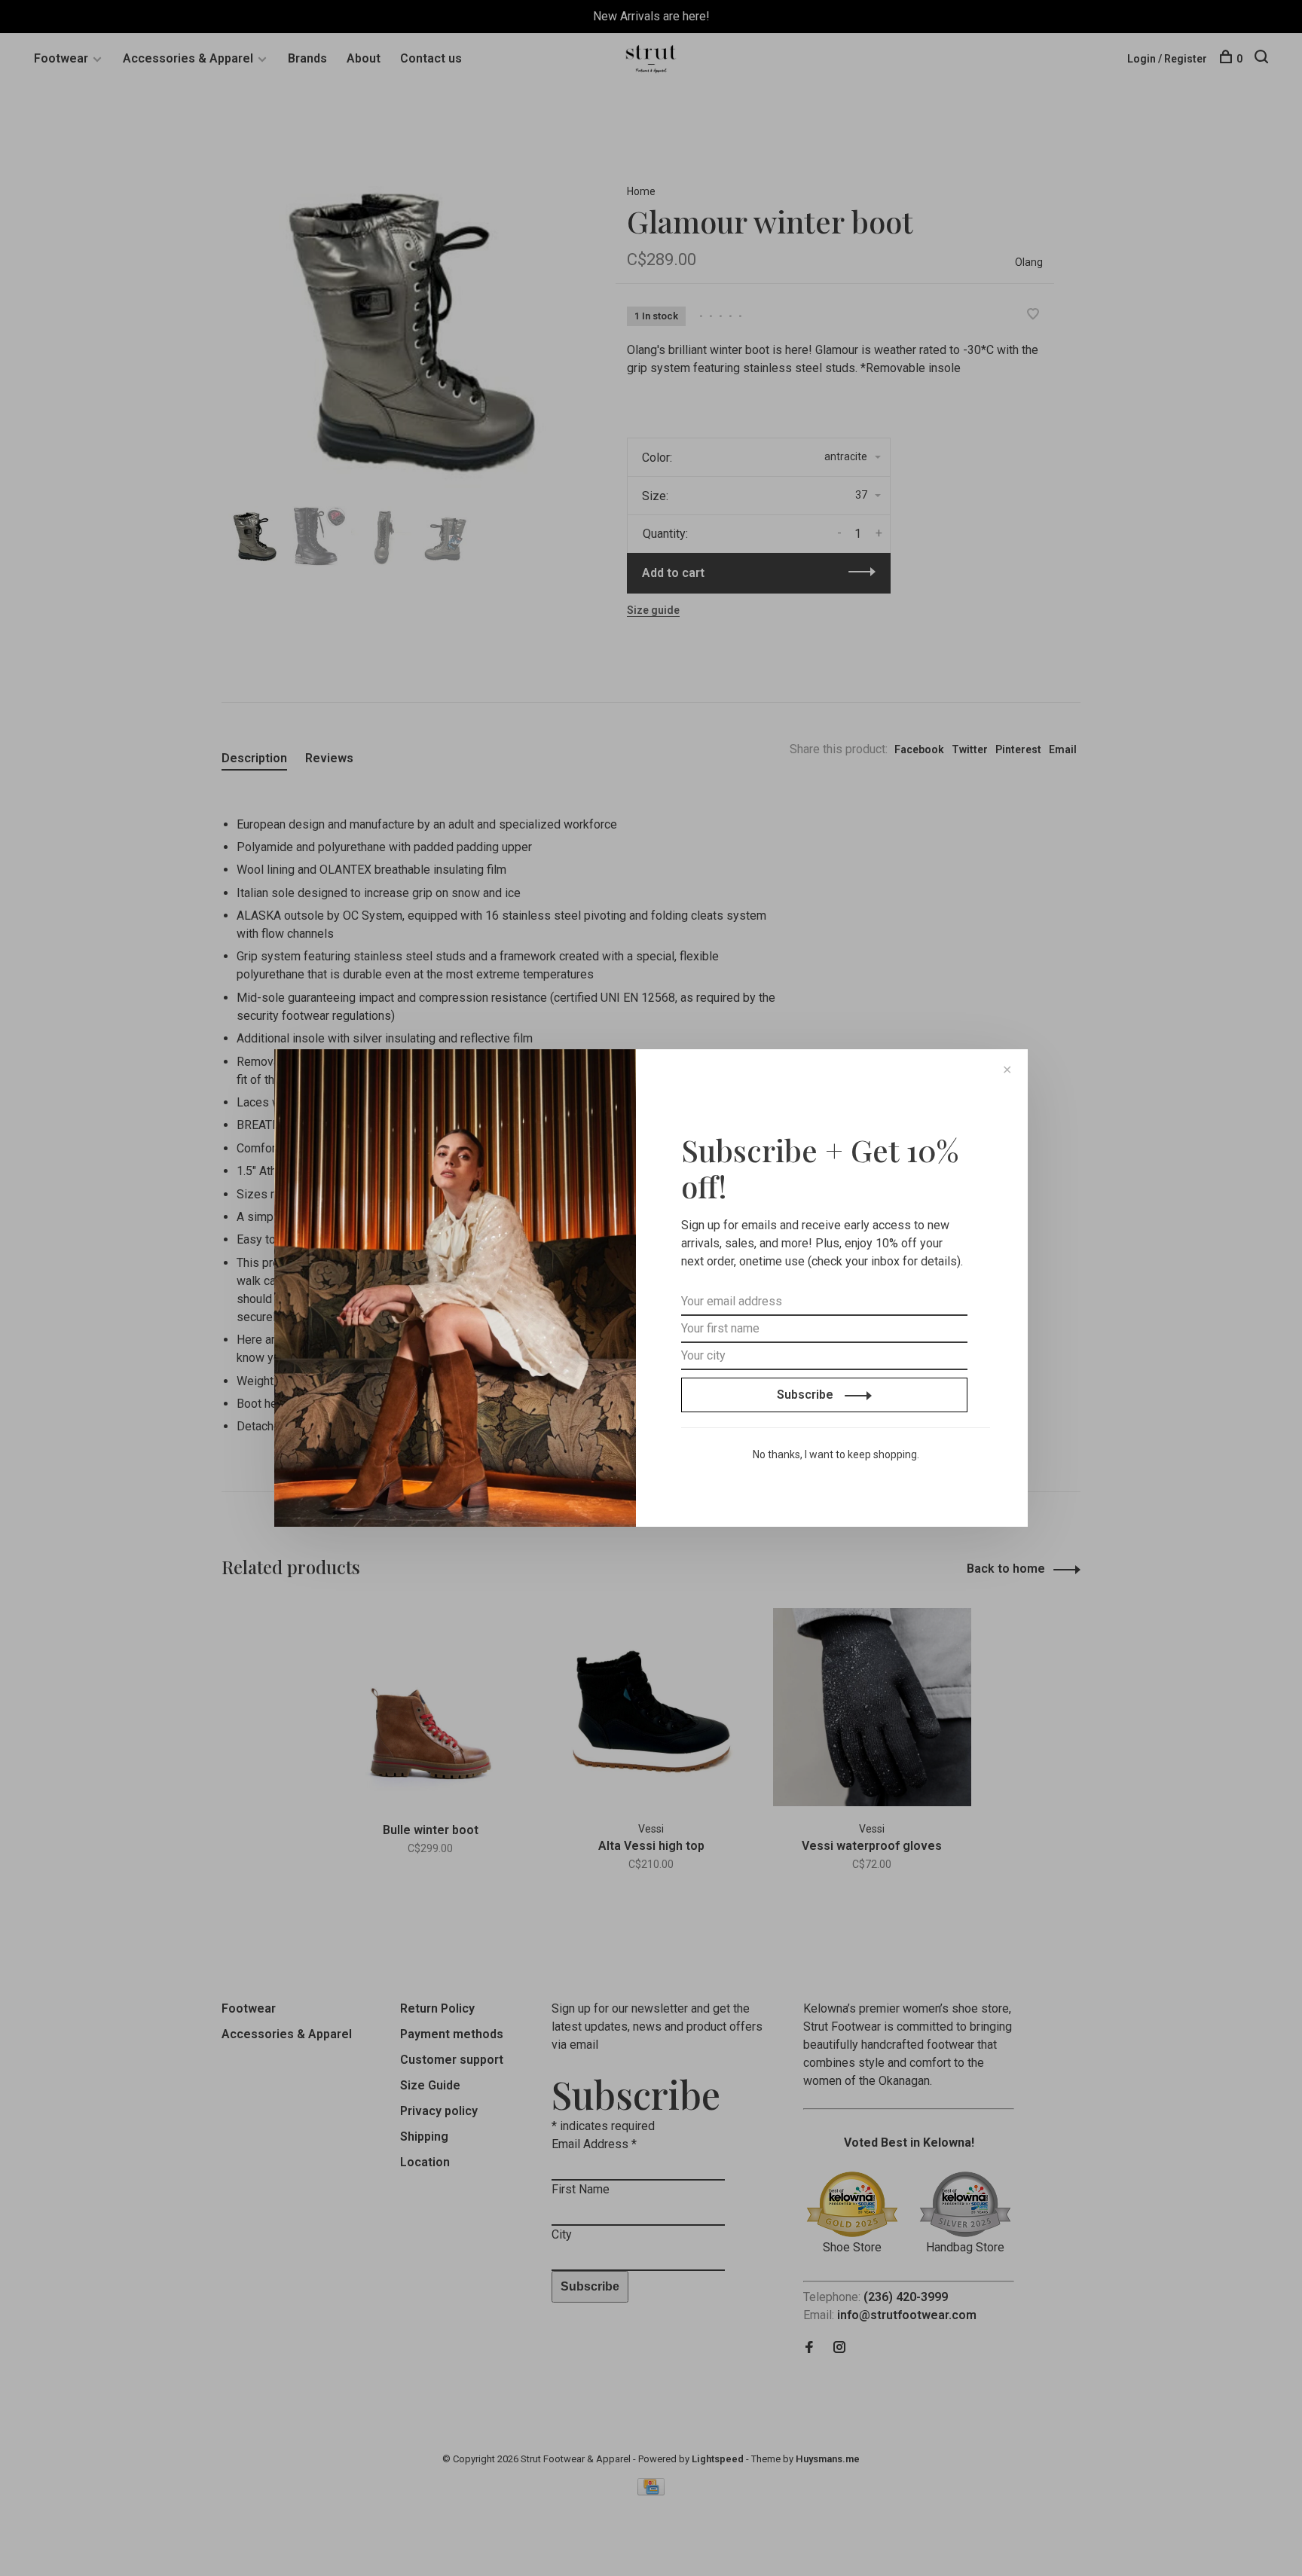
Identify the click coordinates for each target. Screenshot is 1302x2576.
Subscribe (807, 1395)
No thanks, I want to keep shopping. (836, 1454)
